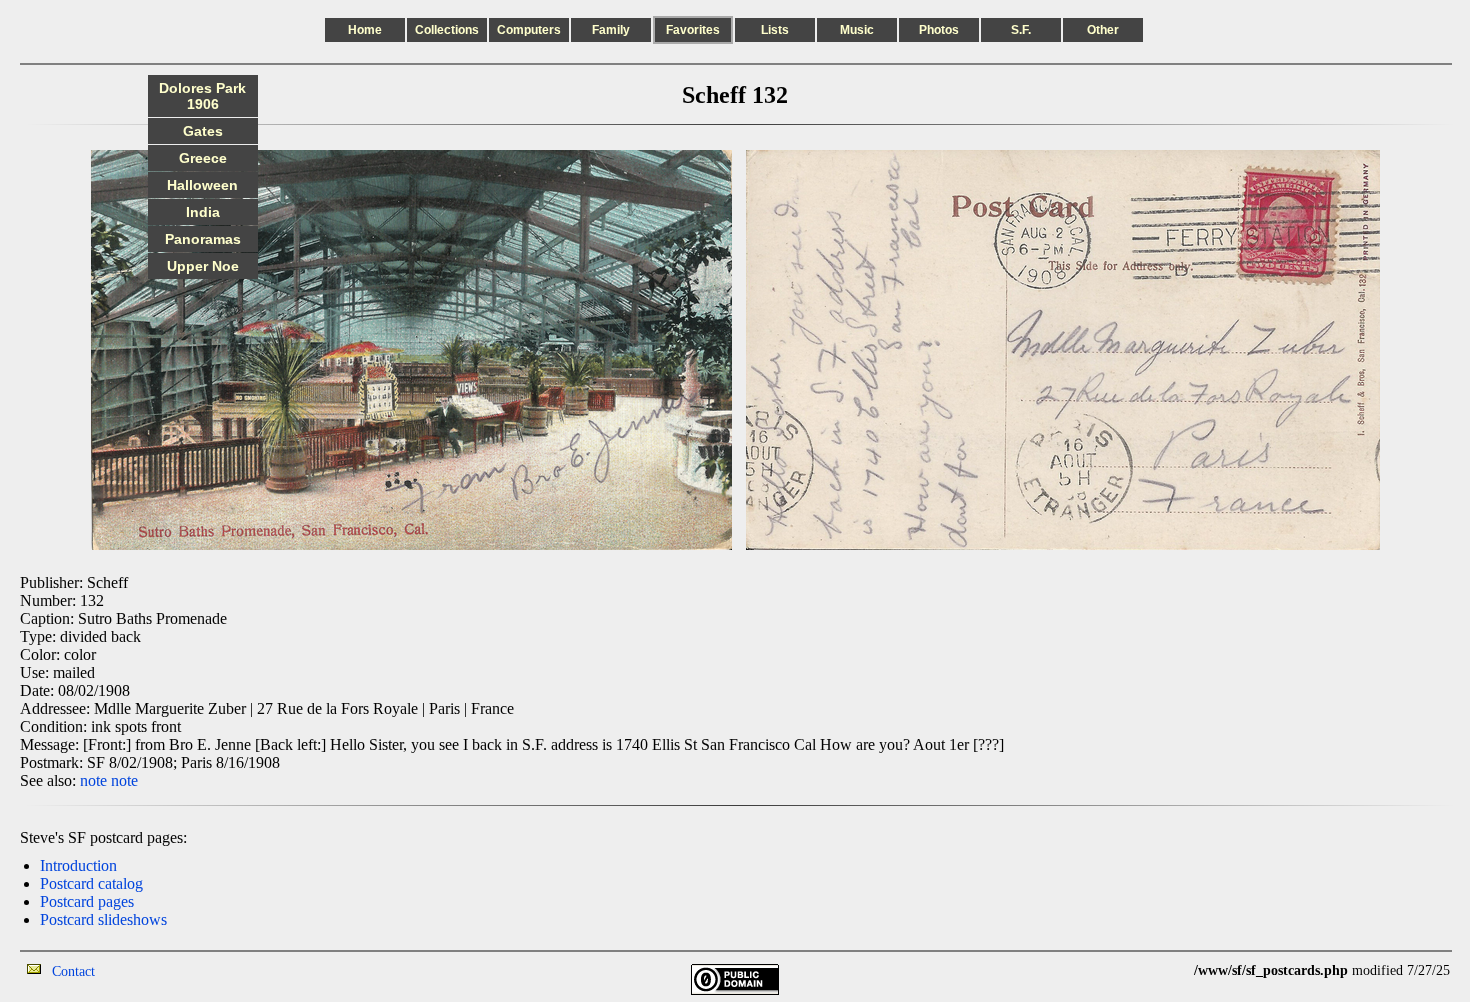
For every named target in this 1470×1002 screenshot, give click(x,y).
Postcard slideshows (103, 919)
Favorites (693, 30)
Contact (73, 971)
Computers (529, 30)
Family (611, 30)
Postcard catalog (91, 883)
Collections (447, 30)
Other (1103, 30)
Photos (939, 30)
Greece (203, 158)
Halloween (202, 185)
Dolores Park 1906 (202, 96)
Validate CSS (1157, 970)
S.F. (1021, 30)
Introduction (78, 865)
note (93, 780)
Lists (775, 30)
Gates (203, 131)
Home (365, 30)
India (203, 212)
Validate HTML (139, 970)
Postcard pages (87, 901)
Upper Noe (203, 266)
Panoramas (203, 239)
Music (857, 30)
